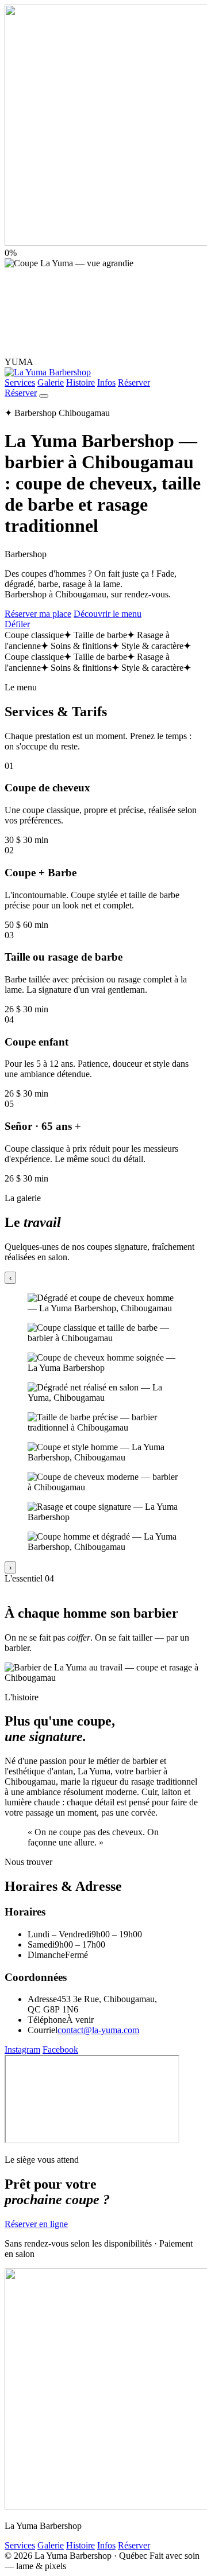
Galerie (51, 382)
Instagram (22, 2049)
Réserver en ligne (36, 2224)
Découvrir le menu (108, 614)
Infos (106, 382)
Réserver (134, 382)
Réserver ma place (38, 614)
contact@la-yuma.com (98, 2030)
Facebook (60, 2049)
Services (20, 382)
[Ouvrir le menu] (44, 396)
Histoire (80, 382)
